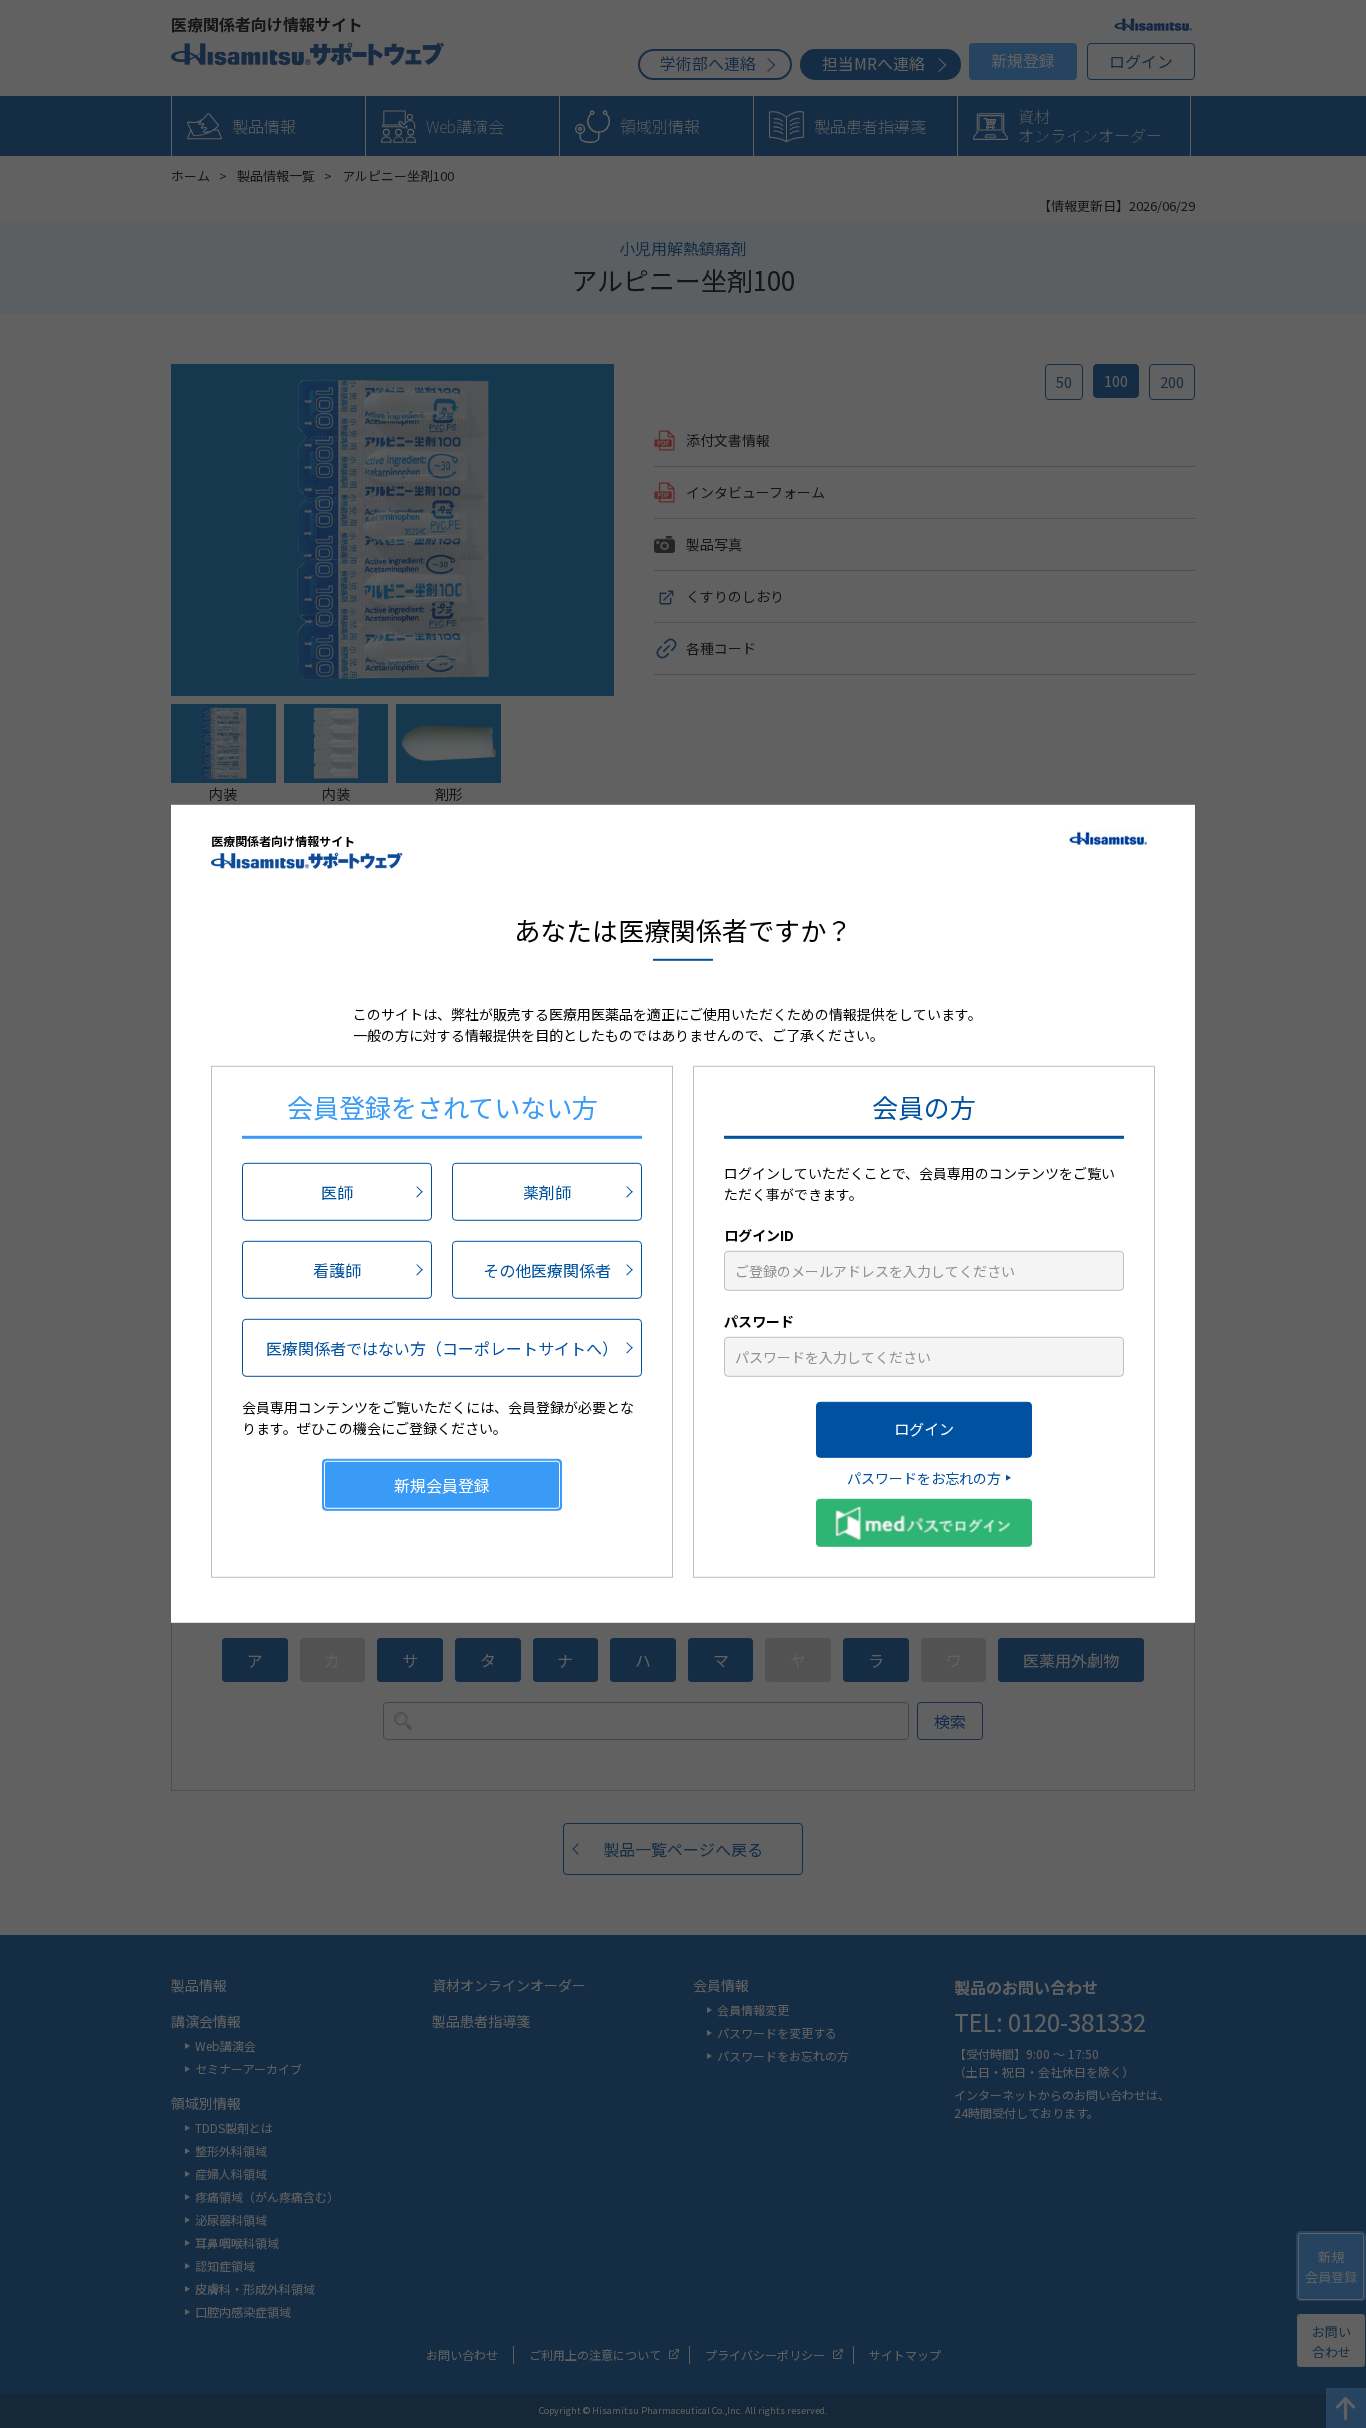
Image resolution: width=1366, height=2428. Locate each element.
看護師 (337, 1269)
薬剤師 (547, 1191)
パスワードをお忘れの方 (924, 1477)
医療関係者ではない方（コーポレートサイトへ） (442, 1347)
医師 (337, 1191)
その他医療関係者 (547, 1269)
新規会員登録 (442, 1484)
